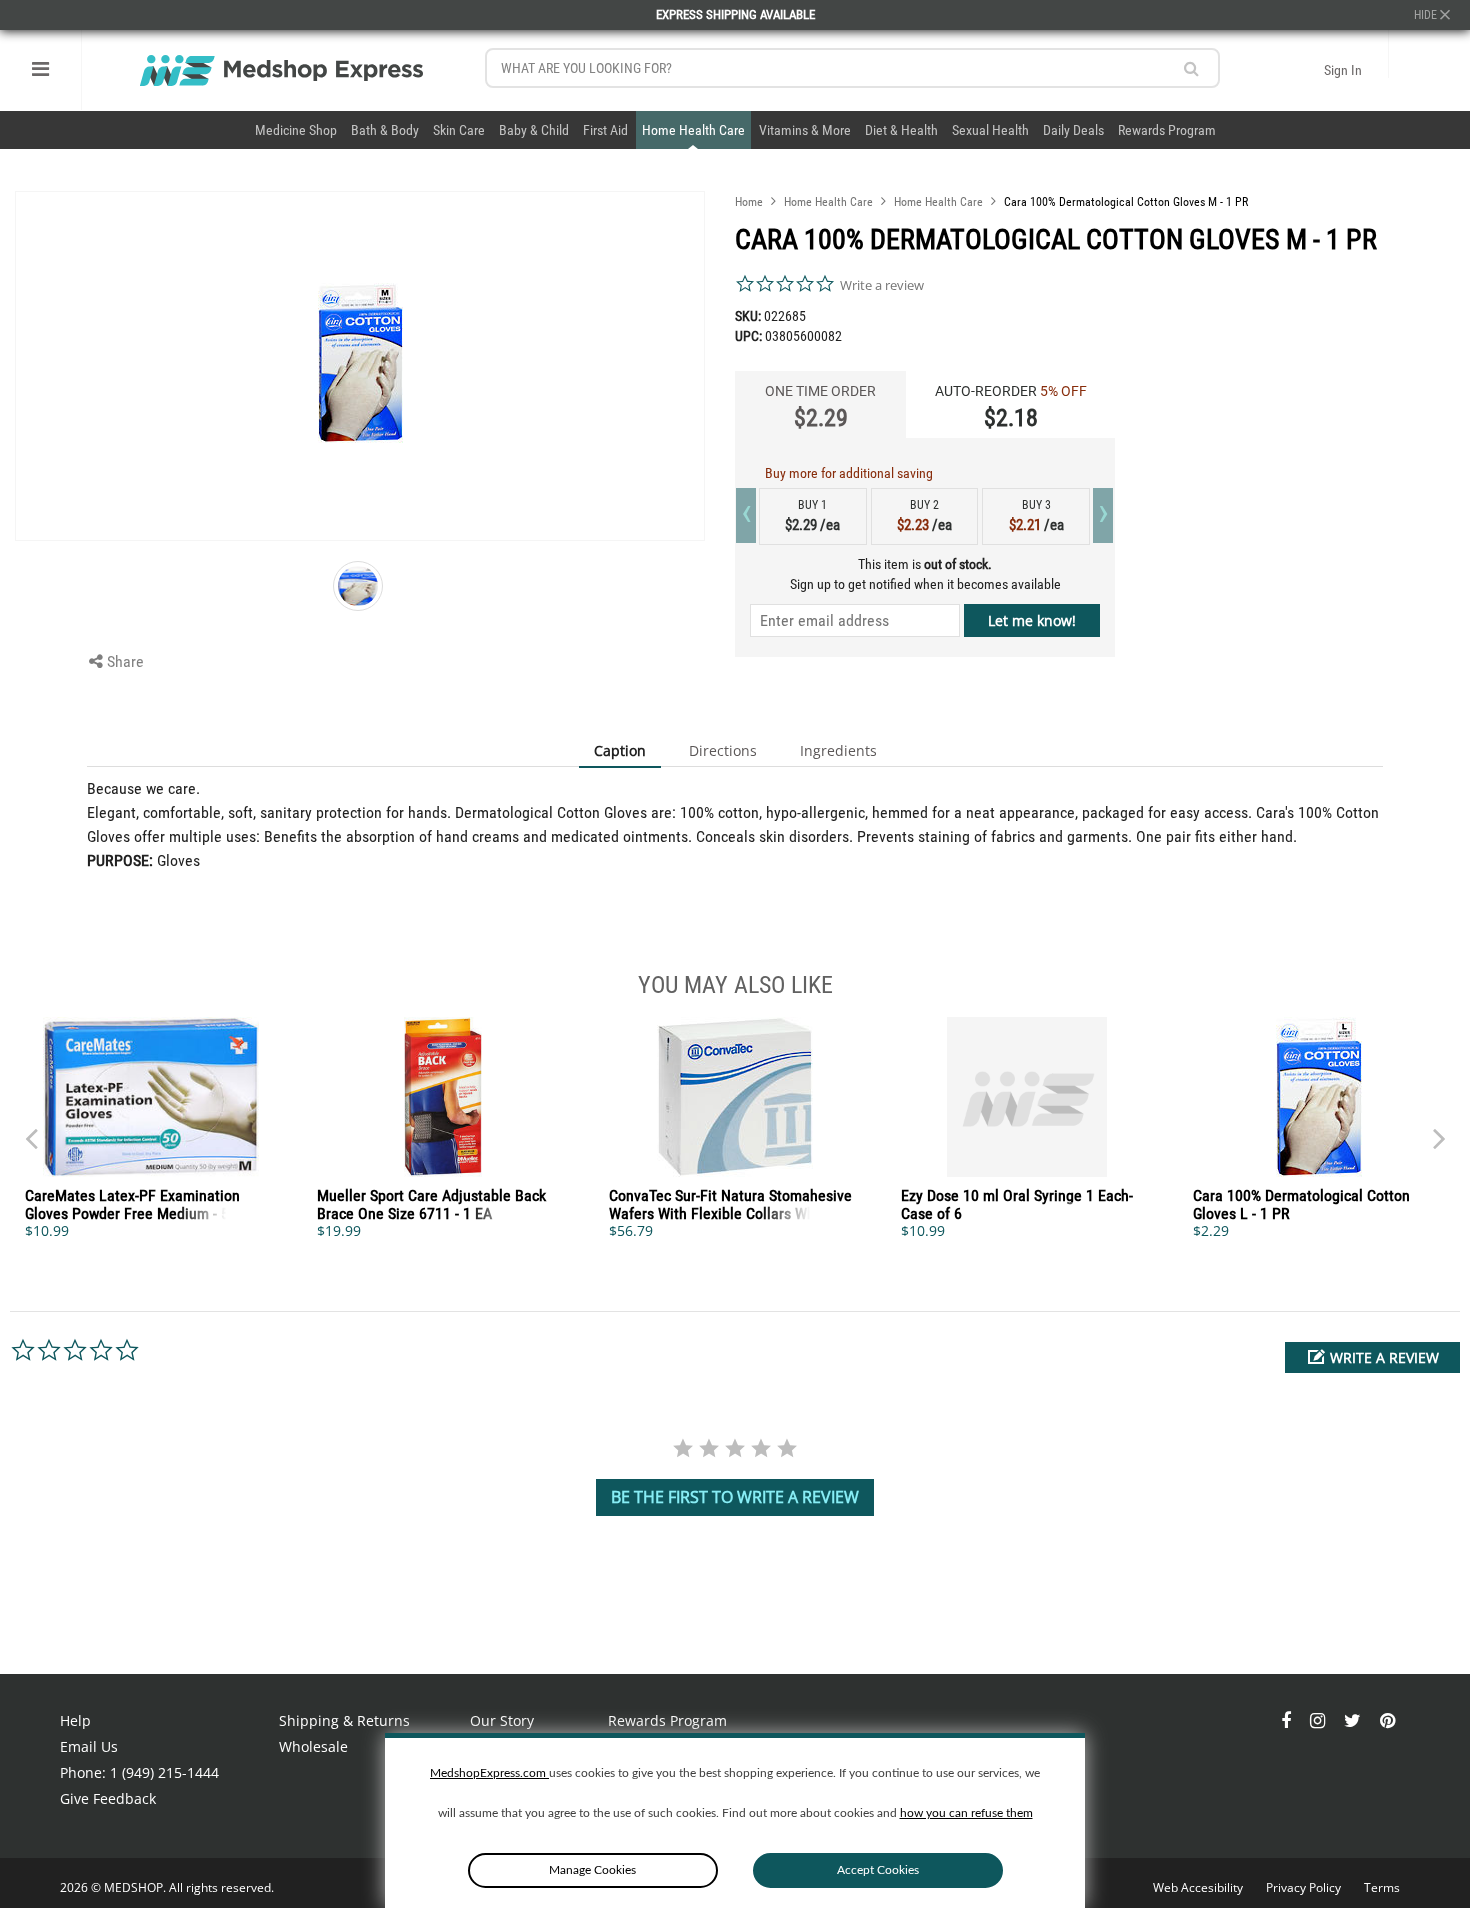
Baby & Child (534, 130)
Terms (1382, 1887)
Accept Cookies (878, 1870)
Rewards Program (1167, 130)
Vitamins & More (805, 130)
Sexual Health (990, 130)
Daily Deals (1073, 130)
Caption (620, 750)
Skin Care (459, 130)
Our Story (502, 1720)
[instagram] (1319, 1720)
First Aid (605, 130)
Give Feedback (108, 1798)
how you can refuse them (966, 1813)
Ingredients (838, 750)
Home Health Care (693, 130)
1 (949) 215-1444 (164, 1772)
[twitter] (1354, 1720)
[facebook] (1288, 1720)
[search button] (1191, 68)
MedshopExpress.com (489, 1773)
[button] (1372, 1357)
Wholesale (313, 1746)
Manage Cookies (592, 1870)
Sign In (1343, 70)
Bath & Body (385, 130)
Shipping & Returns (344, 1720)
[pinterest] (1387, 1720)
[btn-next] (31, 1129)
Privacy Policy (1305, 1887)
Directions (723, 750)
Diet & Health (901, 130)
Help (75, 1720)
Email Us (89, 1746)
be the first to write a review (735, 1497)
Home (749, 202)
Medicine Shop (296, 130)
